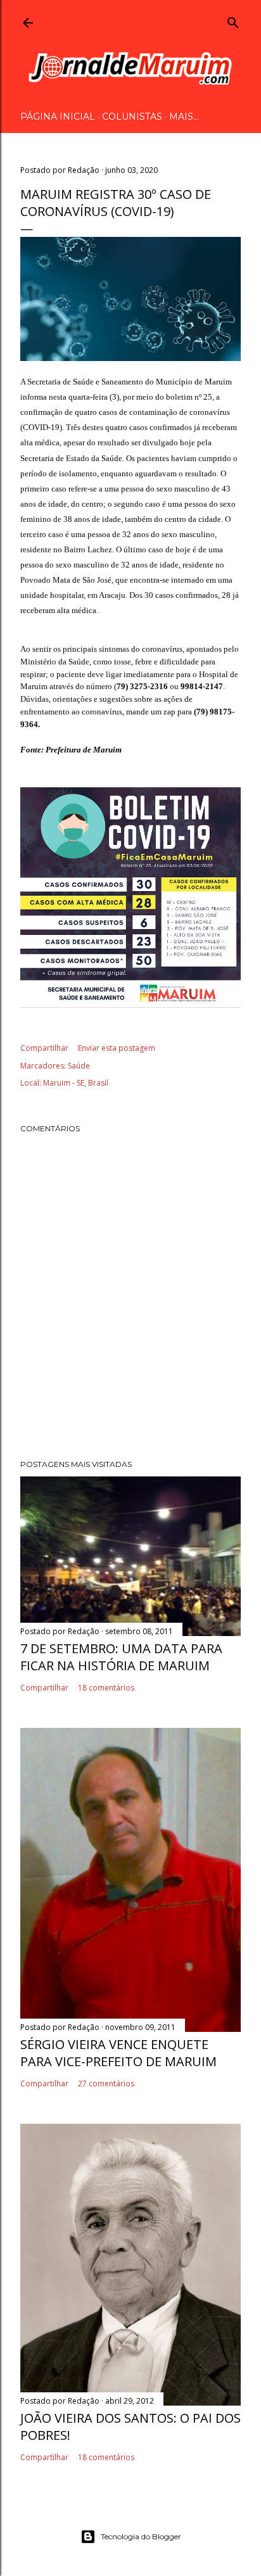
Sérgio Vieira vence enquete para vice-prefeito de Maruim (118, 2053)
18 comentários (106, 1688)
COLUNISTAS (132, 117)
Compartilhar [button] (44, 1048)
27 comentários (106, 2084)
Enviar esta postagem (117, 1048)
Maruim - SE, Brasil (76, 1083)
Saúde (79, 1066)
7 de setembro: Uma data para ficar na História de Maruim (121, 1657)
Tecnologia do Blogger (141, 2536)
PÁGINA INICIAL (58, 117)
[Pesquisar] (233, 20)
